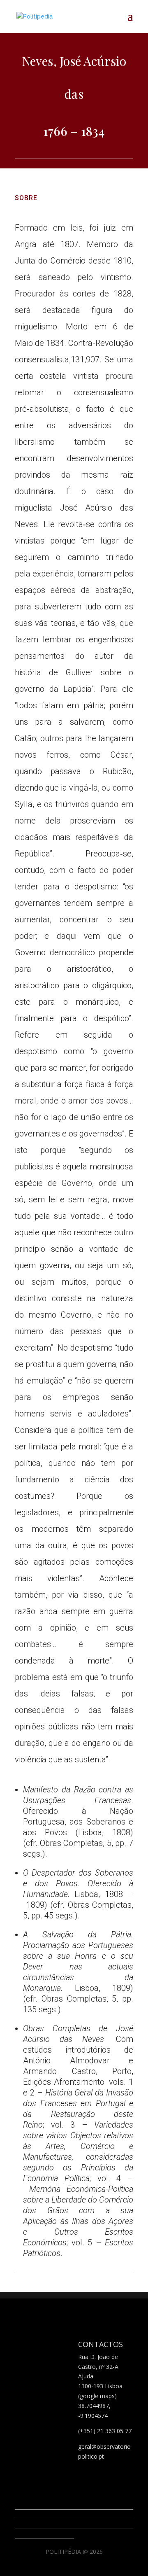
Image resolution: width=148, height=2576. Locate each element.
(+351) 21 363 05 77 (105, 2431)
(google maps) (97, 2396)
